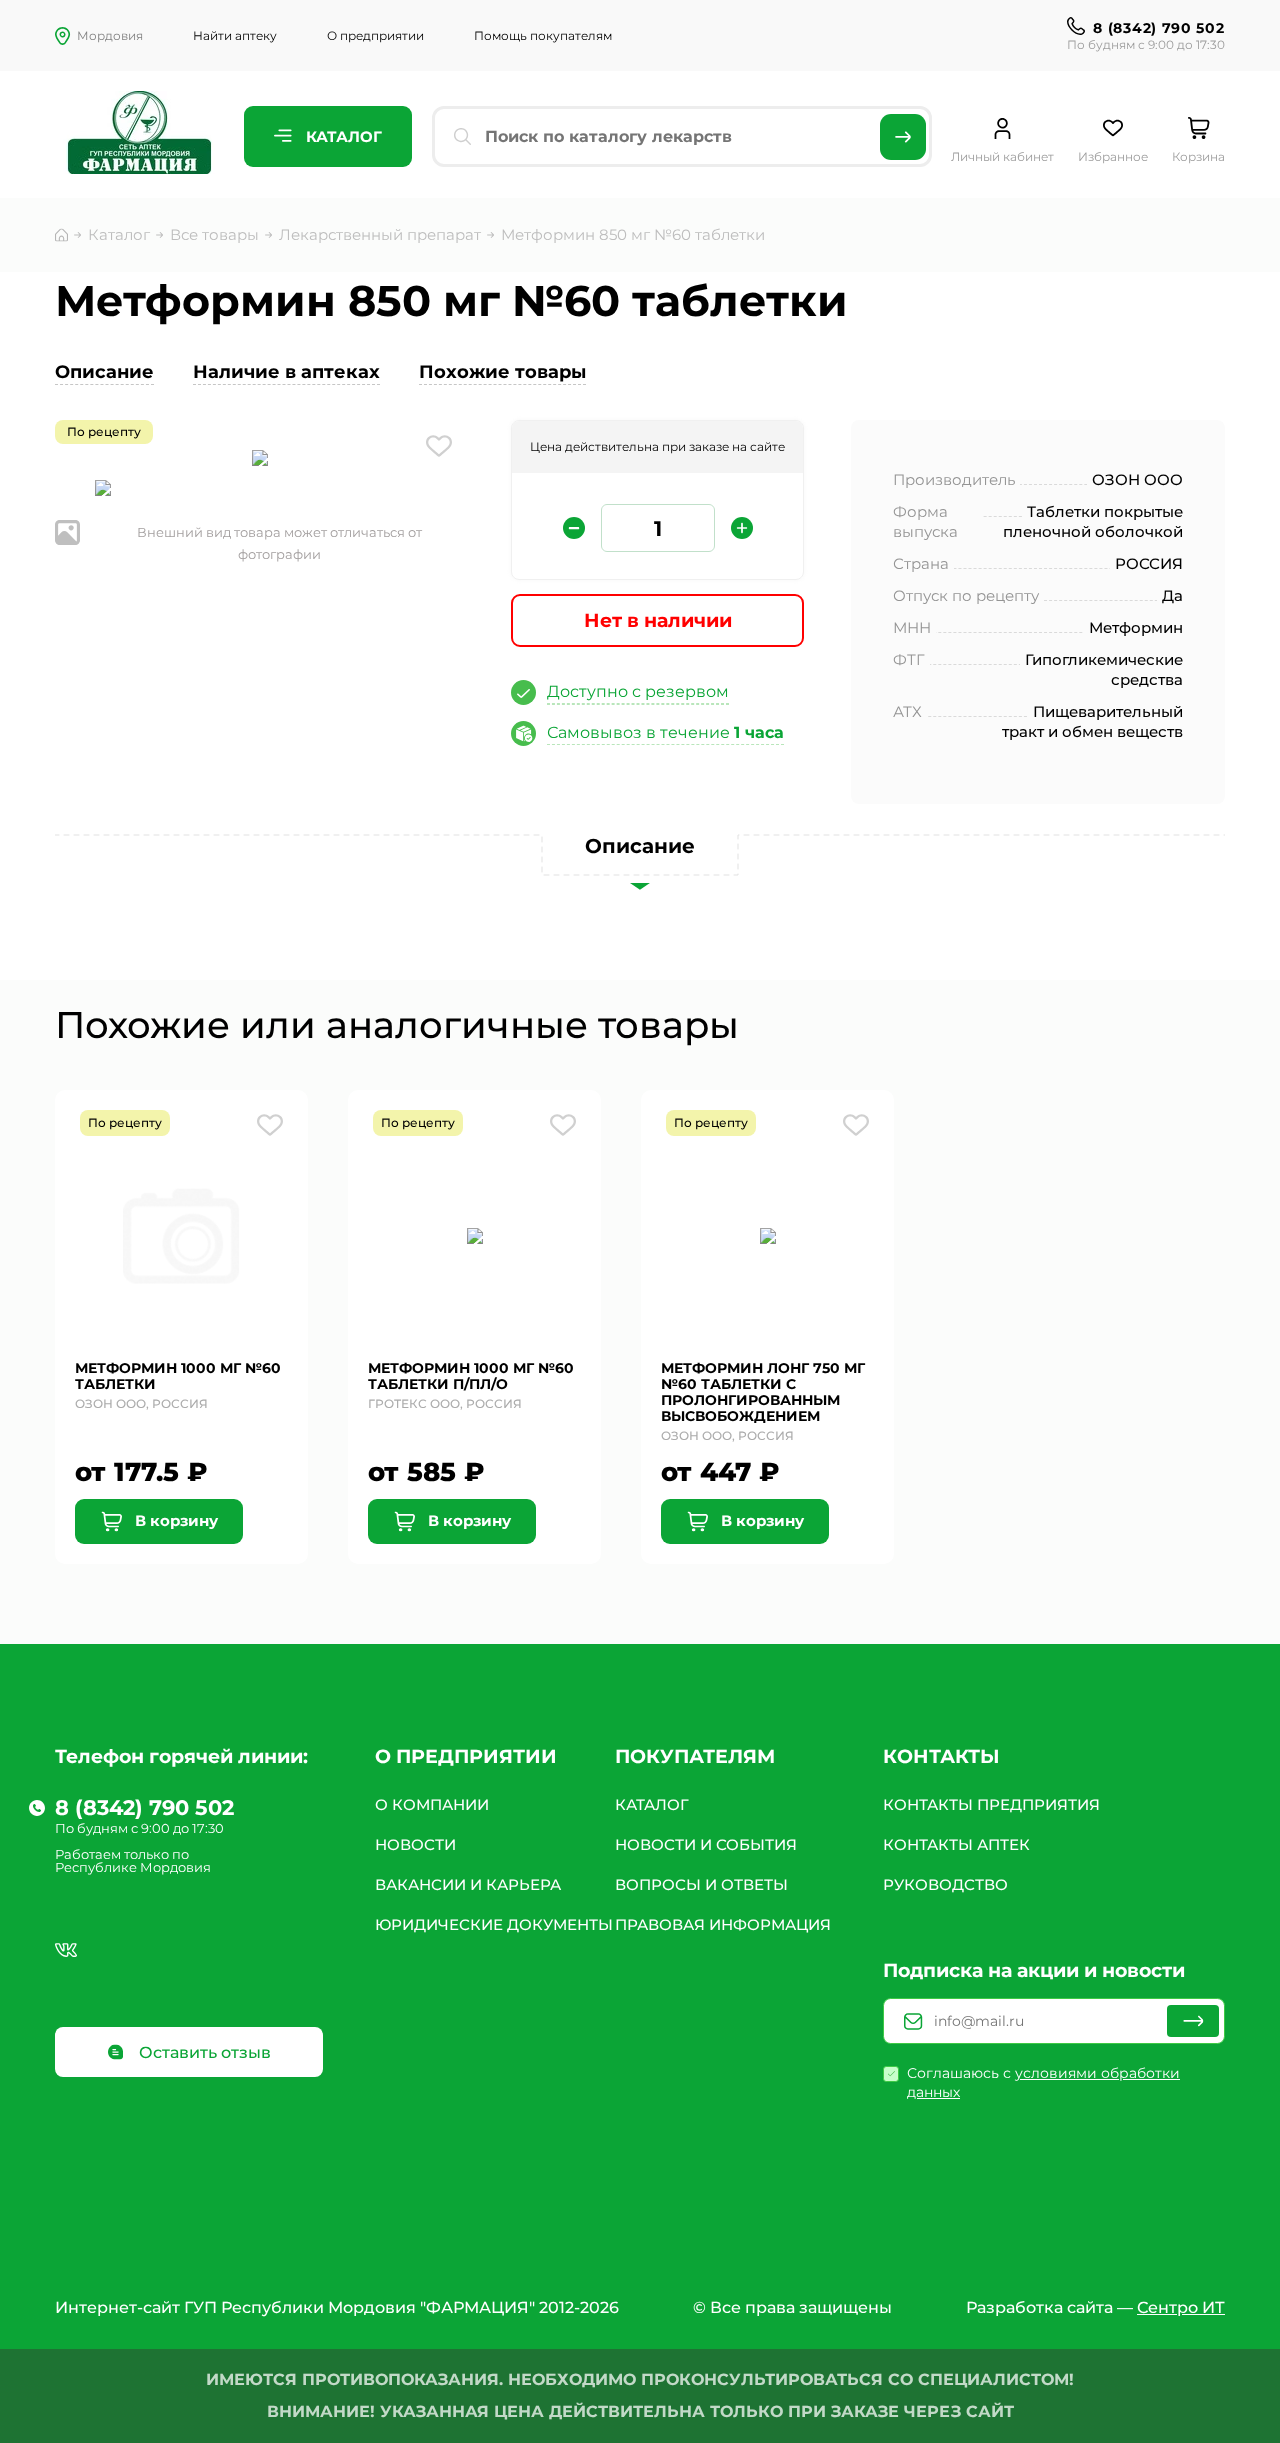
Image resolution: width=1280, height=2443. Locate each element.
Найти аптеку (235, 35)
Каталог (342, 136)
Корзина (1198, 156)
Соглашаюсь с (1043, 2082)
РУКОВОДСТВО (945, 1884)
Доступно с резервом (638, 691)
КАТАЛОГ (652, 1804)
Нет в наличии (658, 620)
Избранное (1113, 156)
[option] (260, 460)
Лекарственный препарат (380, 234)
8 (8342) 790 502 (1158, 28)
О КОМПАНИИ (432, 1804)
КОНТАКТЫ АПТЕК (956, 1844)
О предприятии (375, 35)
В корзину (174, 1520)
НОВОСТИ (415, 1844)
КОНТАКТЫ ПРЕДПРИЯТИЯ (991, 1804)
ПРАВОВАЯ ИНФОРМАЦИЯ (723, 1924)
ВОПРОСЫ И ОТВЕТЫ (701, 1884)
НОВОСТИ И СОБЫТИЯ (706, 1844)
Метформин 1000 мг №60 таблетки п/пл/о (471, 1376)
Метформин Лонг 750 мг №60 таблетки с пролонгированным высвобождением (763, 1392)
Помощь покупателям (543, 35)
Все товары (214, 234)
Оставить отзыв (203, 2052)
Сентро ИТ (1181, 2307)
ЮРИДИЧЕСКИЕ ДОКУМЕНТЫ (494, 1924)
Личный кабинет (1002, 156)
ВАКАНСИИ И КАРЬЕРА (468, 1884)
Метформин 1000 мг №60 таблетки (178, 1376)
